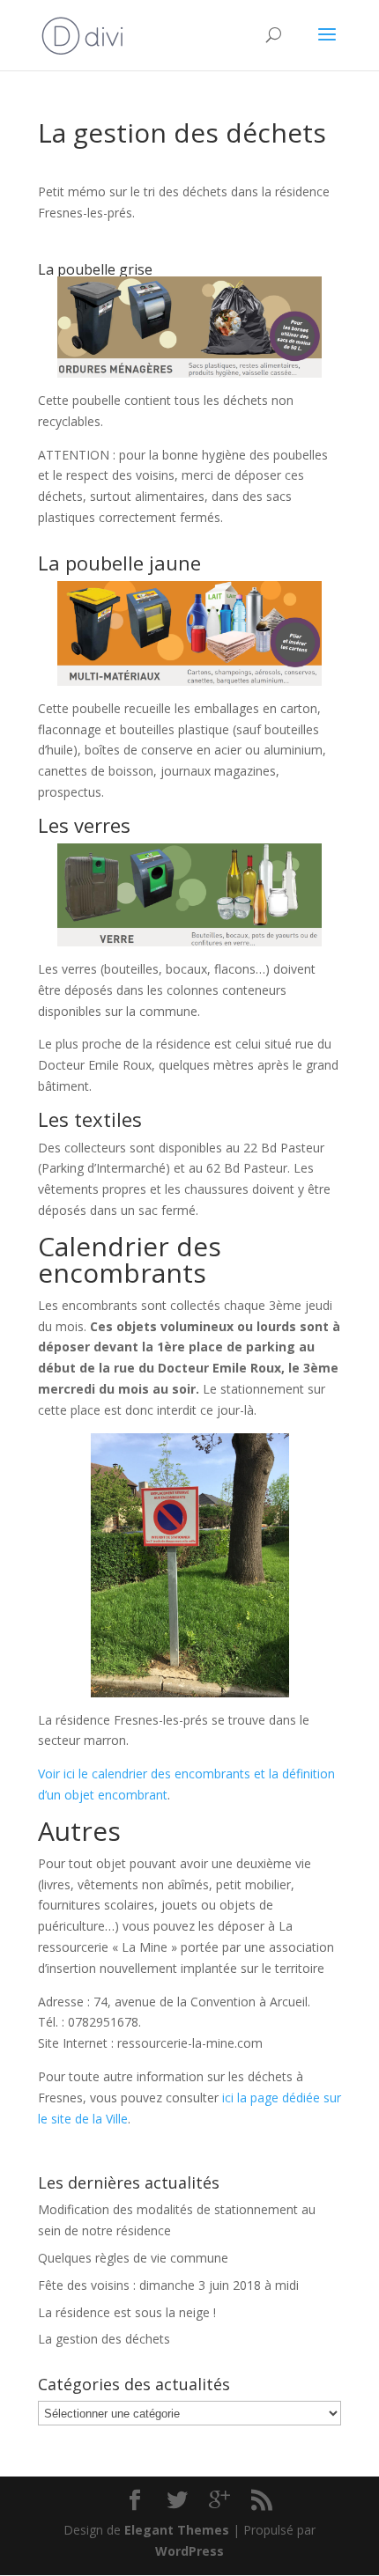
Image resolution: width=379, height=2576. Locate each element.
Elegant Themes (177, 2530)
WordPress (189, 2551)
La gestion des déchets (104, 2339)
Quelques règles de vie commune (133, 2258)
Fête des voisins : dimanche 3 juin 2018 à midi (168, 2285)
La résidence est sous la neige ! (127, 2312)
